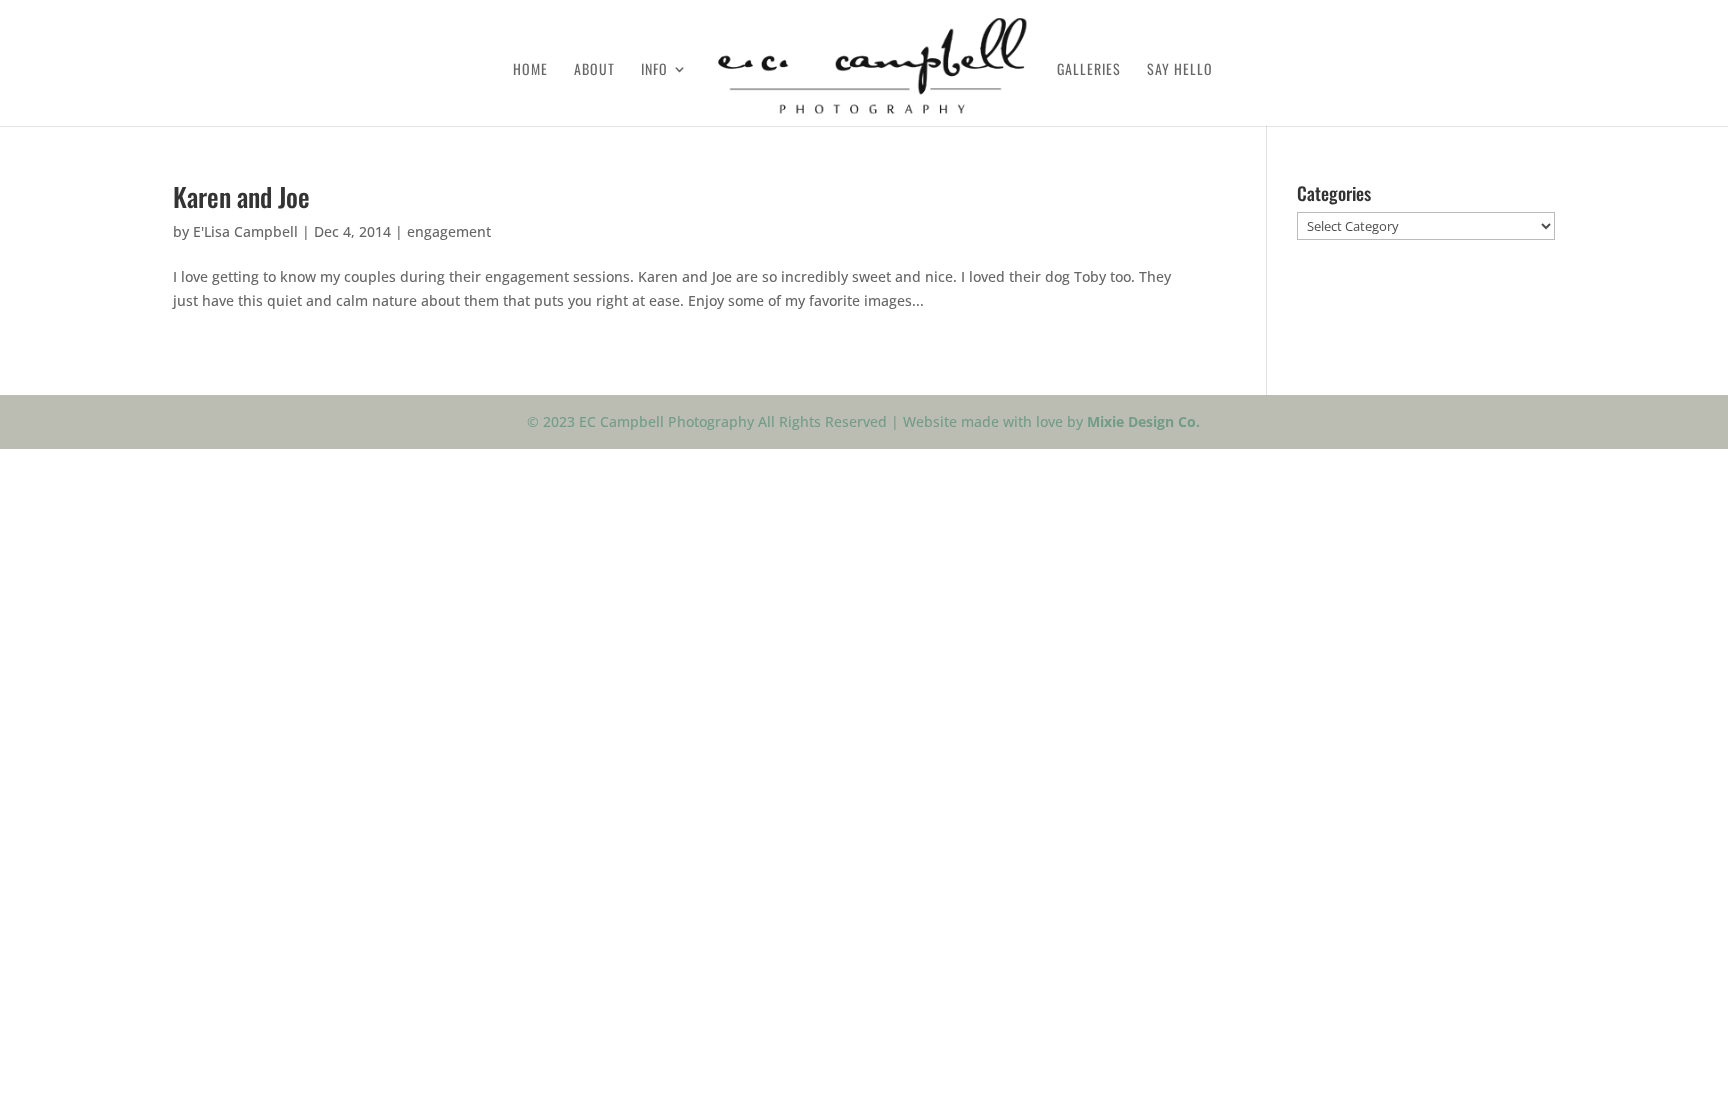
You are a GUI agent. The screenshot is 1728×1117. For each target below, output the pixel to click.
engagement (449, 231)
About (594, 70)
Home (530, 70)
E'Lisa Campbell (245, 231)
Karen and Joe (241, 196)
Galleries (1089, 70)
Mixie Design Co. (1143, 421)
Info (654, 70)
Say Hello (1180, 70)
